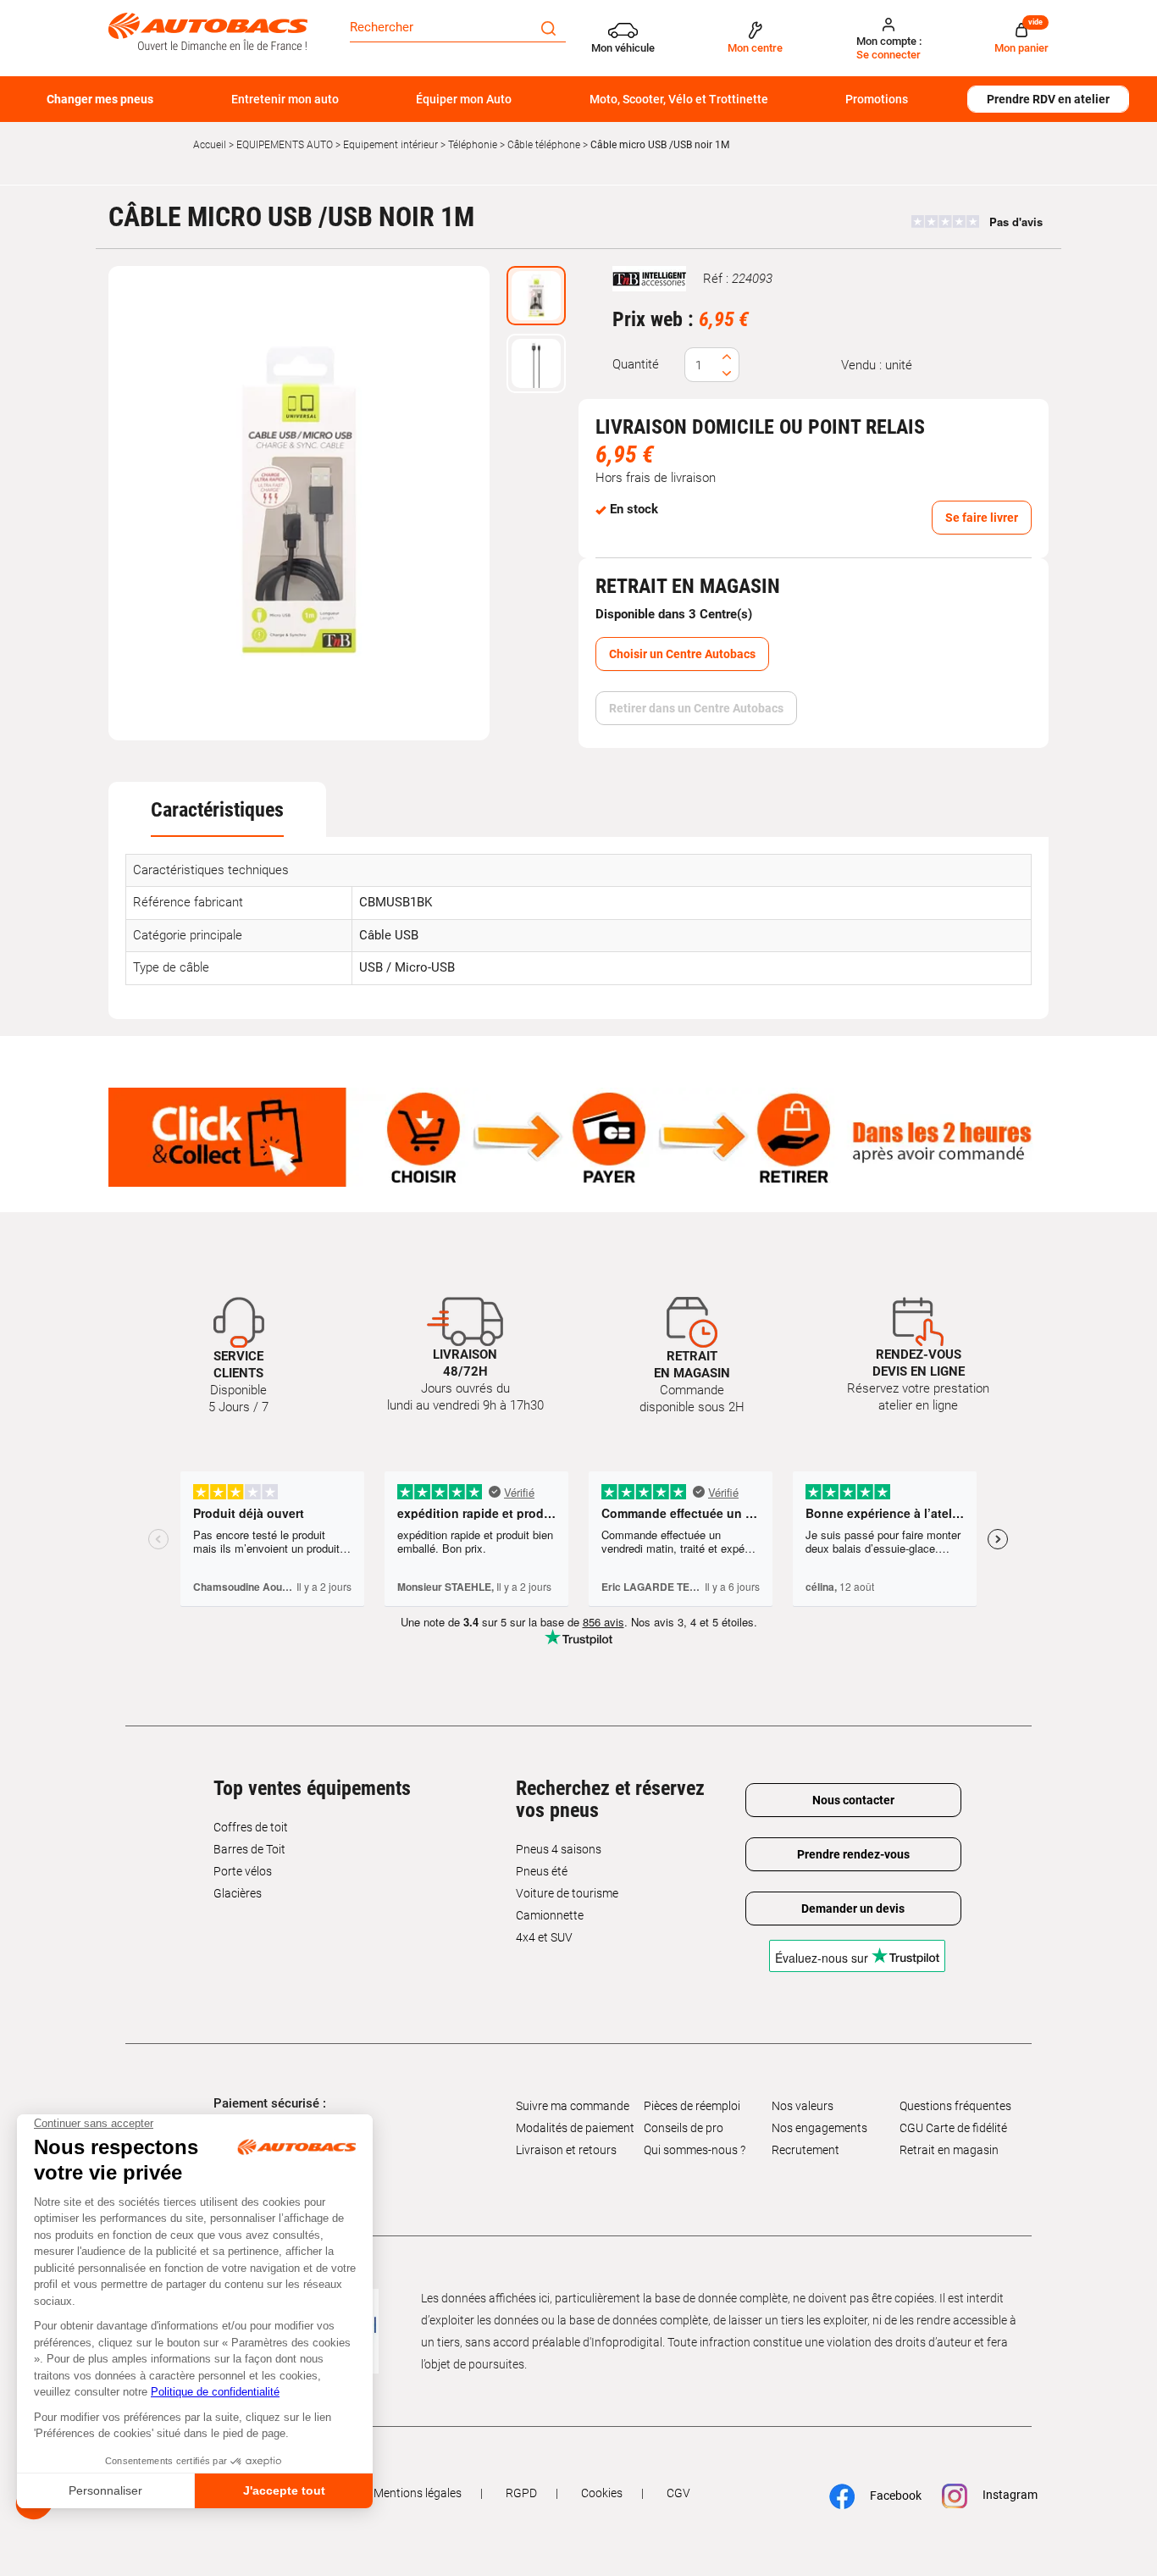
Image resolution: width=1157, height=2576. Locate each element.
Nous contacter (853, 1800)
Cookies (602, 2493)
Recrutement (805, 2150)
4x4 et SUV (544, 1937)
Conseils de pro (684, 2128)
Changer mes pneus (100, 99)
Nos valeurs (803, 2106)
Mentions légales (418, 2493)
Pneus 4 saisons (559, 1849)
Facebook (887, 2495)
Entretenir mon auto (285, 99)
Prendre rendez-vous (853, 1854)
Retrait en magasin (949, 2150)
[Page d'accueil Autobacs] (208, 30)
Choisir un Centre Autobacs (682, 654)
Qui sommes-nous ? (695, 2150)
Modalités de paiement (575, 2128)
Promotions (877, 99)
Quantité (636, 364)
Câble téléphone (544, 145)
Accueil (210, 145)
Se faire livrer (982, 518)
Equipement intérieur (390, 145)
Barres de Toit (249, 1849)
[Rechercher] (548, 27)
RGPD (521, 2493)
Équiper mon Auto (464, 99)
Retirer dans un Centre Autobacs (696, 708)
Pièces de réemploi (692, 2106)
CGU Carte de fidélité (953, 2128)
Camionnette (550, 1915)
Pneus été (542, 1871)
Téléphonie (473, 145)
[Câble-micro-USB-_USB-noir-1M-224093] (299, 503)
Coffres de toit (251, 1827)
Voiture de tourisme (567, 1893)
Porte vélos (243, 1871)
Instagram (1002, 2495)
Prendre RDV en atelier (1048, 99)
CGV (678, 2493)
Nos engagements (819, 2128)
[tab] (217, 810)
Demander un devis (853, 1908)
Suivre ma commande (573, 2106)
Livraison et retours (566, 2150)
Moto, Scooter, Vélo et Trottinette (679, 99)
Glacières (238, 1893)
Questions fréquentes (955, 2106)
